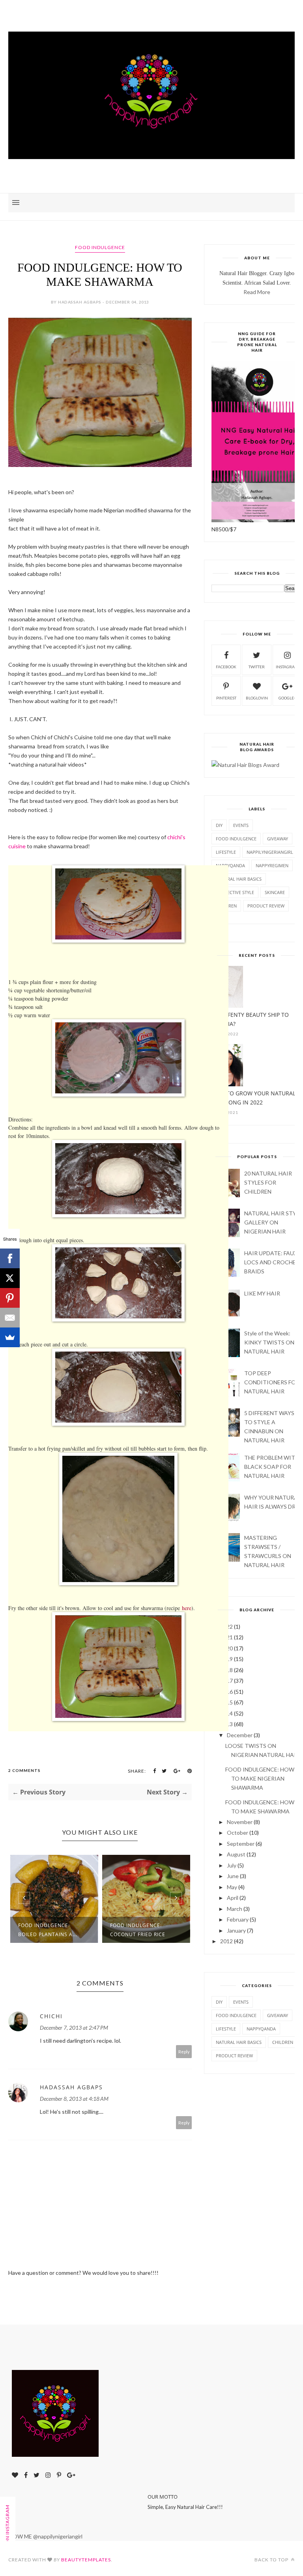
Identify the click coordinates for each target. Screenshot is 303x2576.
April (233, 1898)
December (240, 1735)
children (283, 2042)
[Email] (10, 1318)
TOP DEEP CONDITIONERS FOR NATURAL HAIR (272, 1382)
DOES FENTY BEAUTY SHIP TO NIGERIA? (250, 1019)
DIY (219, 825)
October (238, 1833)
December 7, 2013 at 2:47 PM (74, 2028)
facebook (226, 667)
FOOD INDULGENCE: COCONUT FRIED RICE (138, 1930)
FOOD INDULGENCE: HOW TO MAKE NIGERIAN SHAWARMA (260, 1778)
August (236, 1854)
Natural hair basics (239, 879)
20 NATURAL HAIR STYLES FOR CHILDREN (268, 1182)
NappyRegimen (272, 865)
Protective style (235, 892)
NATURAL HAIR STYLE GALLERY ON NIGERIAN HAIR (273, 1222)
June (233, 1876)
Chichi (51, 2016)
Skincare (275, 892)
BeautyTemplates (86, 2560)
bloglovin (257, 698)
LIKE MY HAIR (262, 1293)
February (238, 1919)
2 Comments (24, 1770)
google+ (287, 698)
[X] (10, 1278)
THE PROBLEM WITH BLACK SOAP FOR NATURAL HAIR (272, 1467)
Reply (184, 2052)
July (232, 1865)
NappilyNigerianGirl (270, 852)
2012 (226, 1941)
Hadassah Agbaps (71, 2087)
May (232, 1887)
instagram (287, 667)
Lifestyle (226, 852)
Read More (257, 292)
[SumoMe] (10, 1337)
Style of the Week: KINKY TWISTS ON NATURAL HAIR (269, 1342)
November (240, 1822)
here (187, 1608)
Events (241, 825)
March (235, 1909)
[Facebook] (10, 1258)
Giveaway (278, 839)
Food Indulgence (100, 247)
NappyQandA (230, 865)
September (241, 1844)
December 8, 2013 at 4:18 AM (74, 2099)
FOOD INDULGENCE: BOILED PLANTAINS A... (48, 1930)
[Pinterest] (10, 1298)
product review (266, 906)
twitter (257, 667)
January (236, 1930)
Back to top (272, 2560)
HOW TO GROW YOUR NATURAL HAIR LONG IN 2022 (253, 1098)
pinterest (226, 698)
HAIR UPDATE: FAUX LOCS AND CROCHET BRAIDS (272, 1262)
